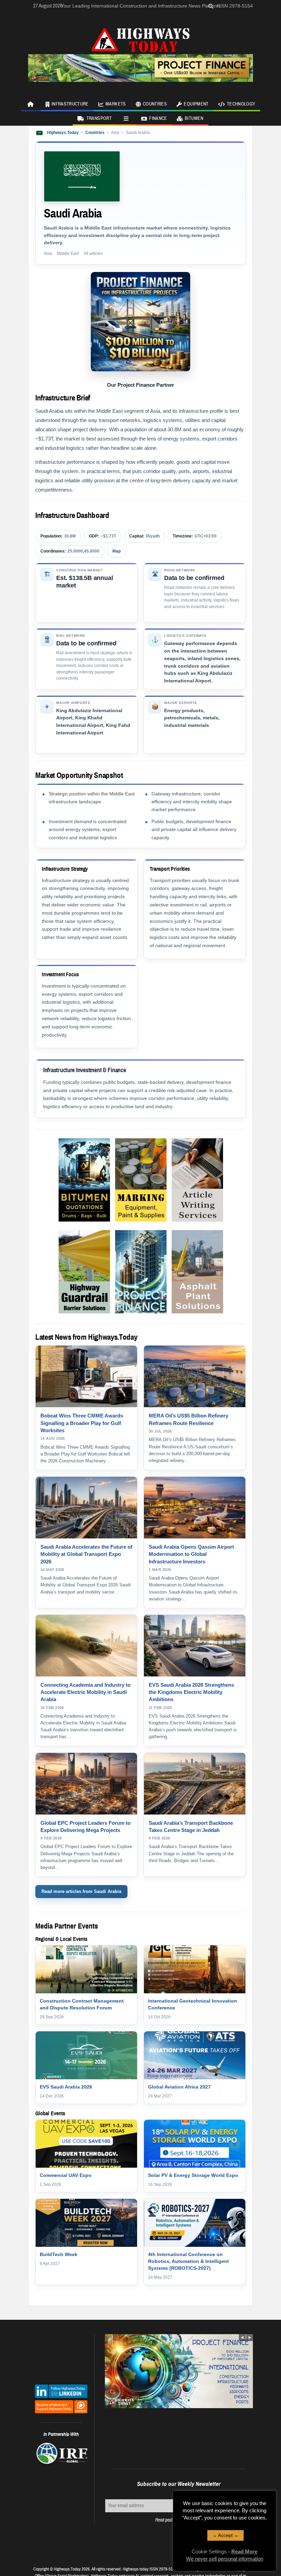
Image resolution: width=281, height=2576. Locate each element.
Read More (244, 2552)
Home (31, 104)
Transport (99, 119)
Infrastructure (70, 104)
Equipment (196, 104)
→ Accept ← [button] (225, 2535)
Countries (155, 104)
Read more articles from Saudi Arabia (81, 1891)
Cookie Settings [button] (209, 2552)
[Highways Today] (140, 39)
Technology (241, 104)
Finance (158, 119)
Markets (116, 104)
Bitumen (194, 119)
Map (117, 551)
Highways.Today (63, 133)
